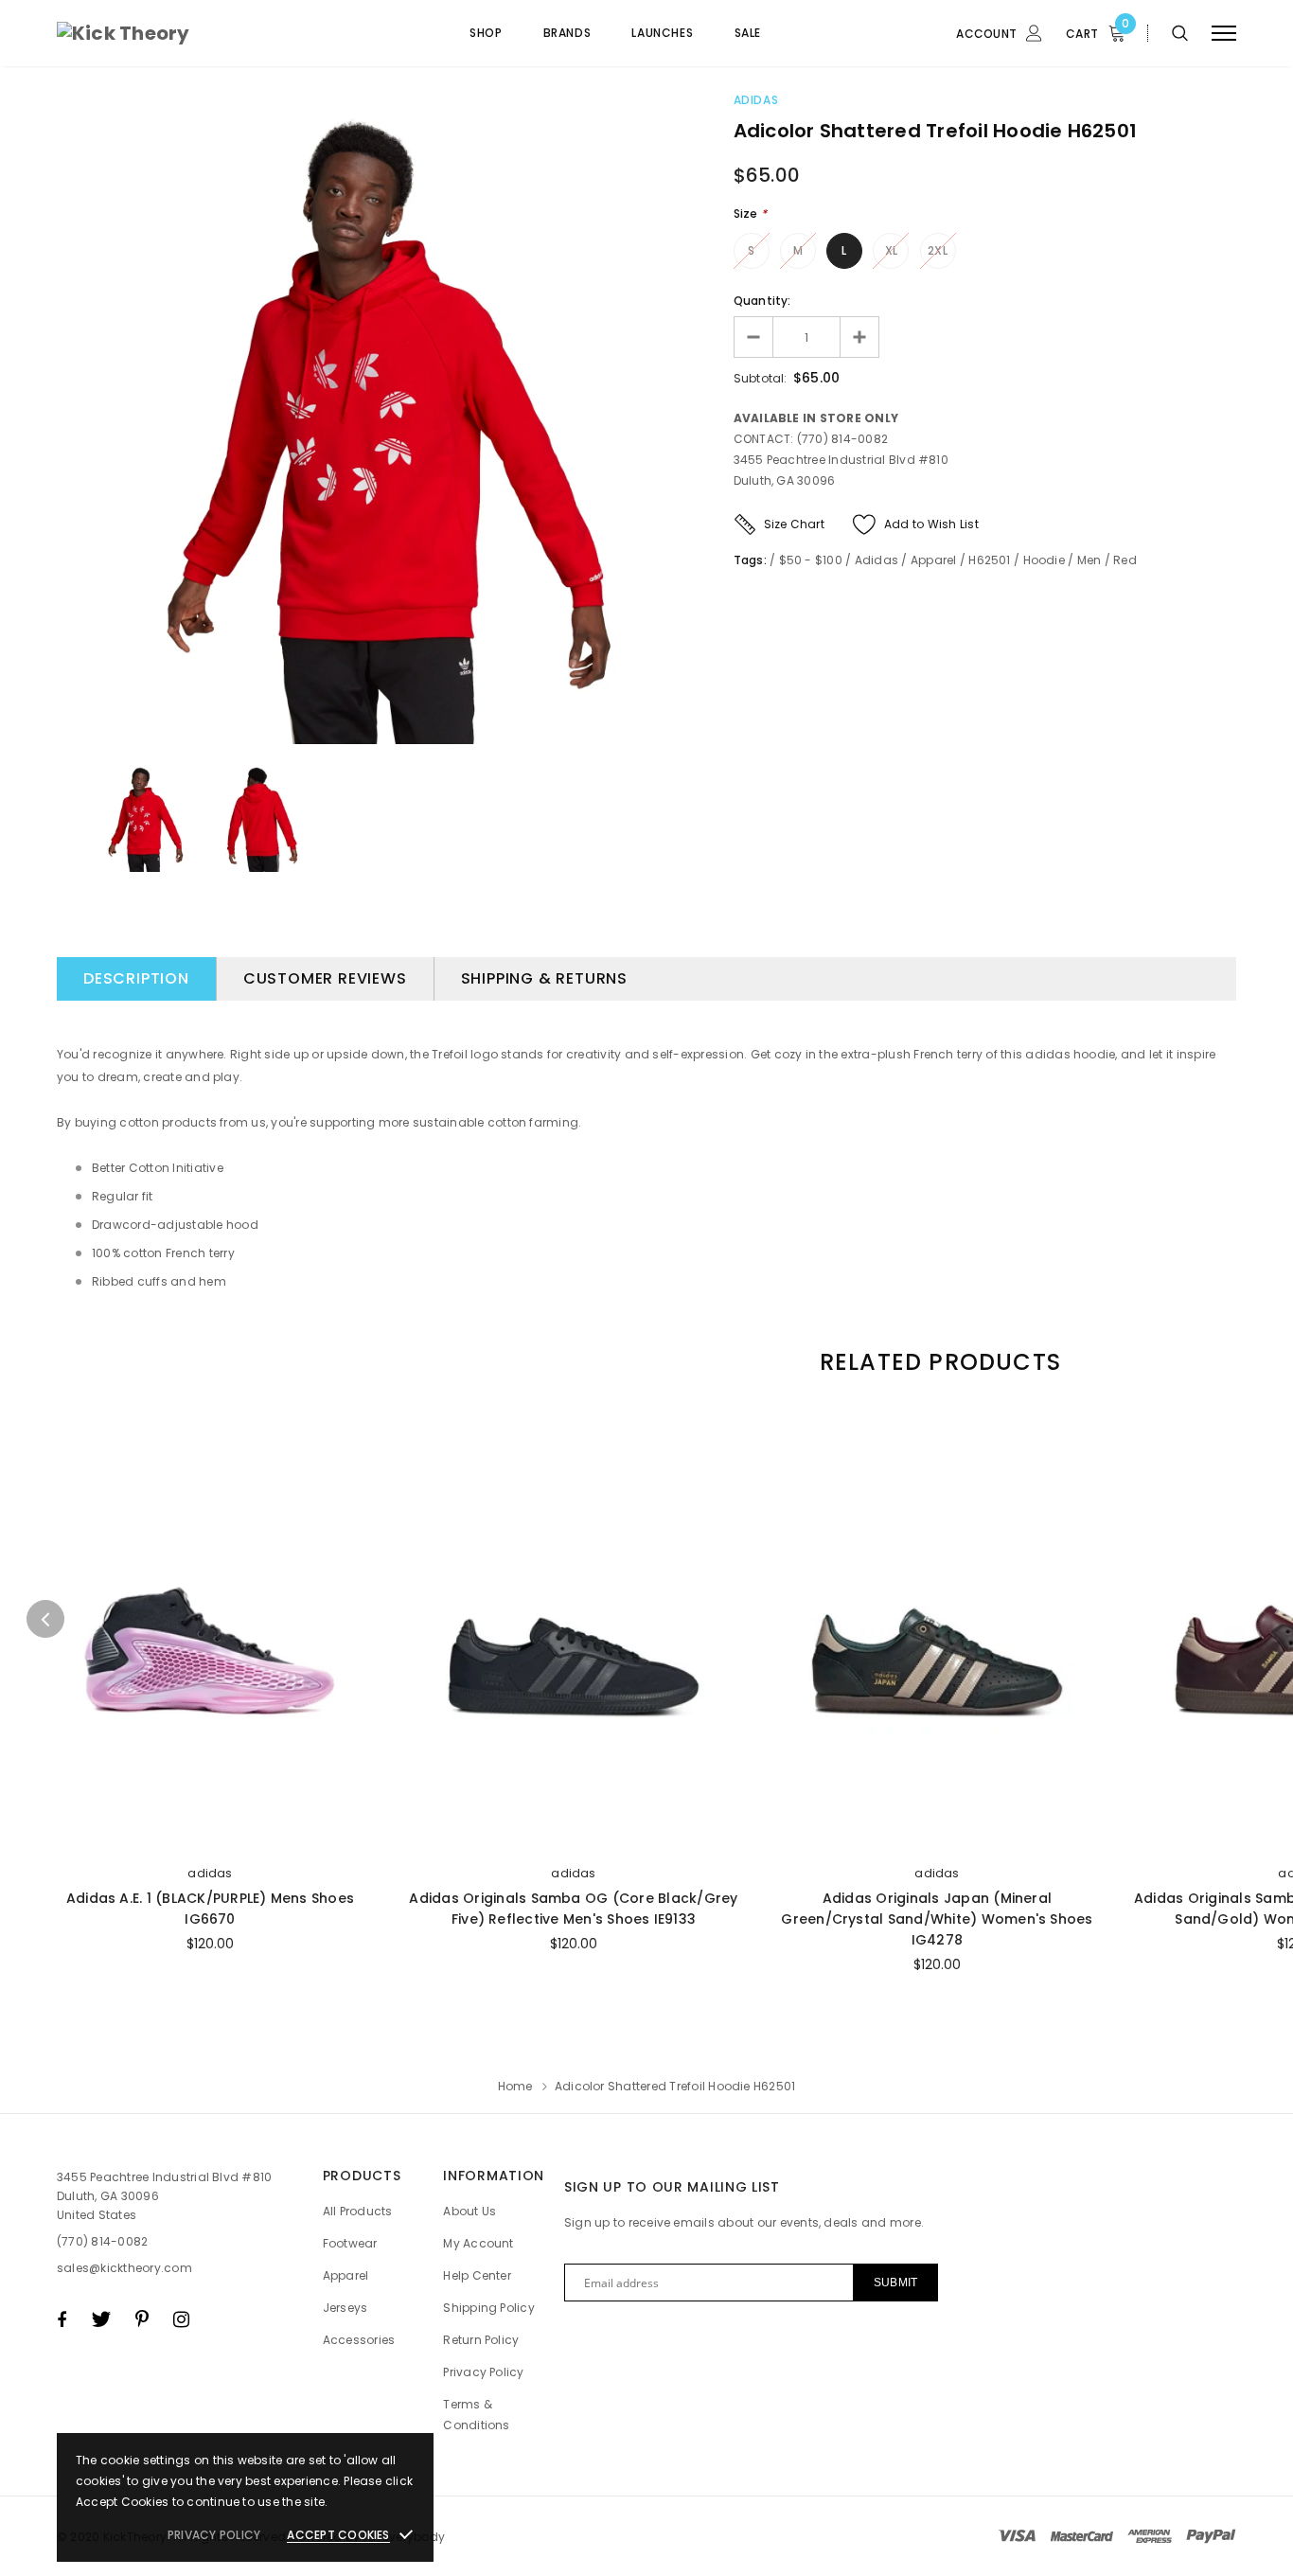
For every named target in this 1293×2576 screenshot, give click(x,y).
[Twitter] (101, 2319)
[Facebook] (62, 2319)
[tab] (937, 1362)
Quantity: (762, 301)
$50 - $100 (811, 560)
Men (1089, 560)
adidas (210, 1873)
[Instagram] (181, 2319)
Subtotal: (761, 378)
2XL (938, 250)
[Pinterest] (142, 2319)
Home (515, 2086)
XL (891, 250)
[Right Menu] (1224, 34)
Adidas (756, 100)
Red (1125, 560)
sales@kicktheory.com (124, 2268)
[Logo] (200, 33)
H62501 (989, 560)
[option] (381, 420)
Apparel (934, 560)
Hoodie (1044, 560)
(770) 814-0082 (102, 2241)
